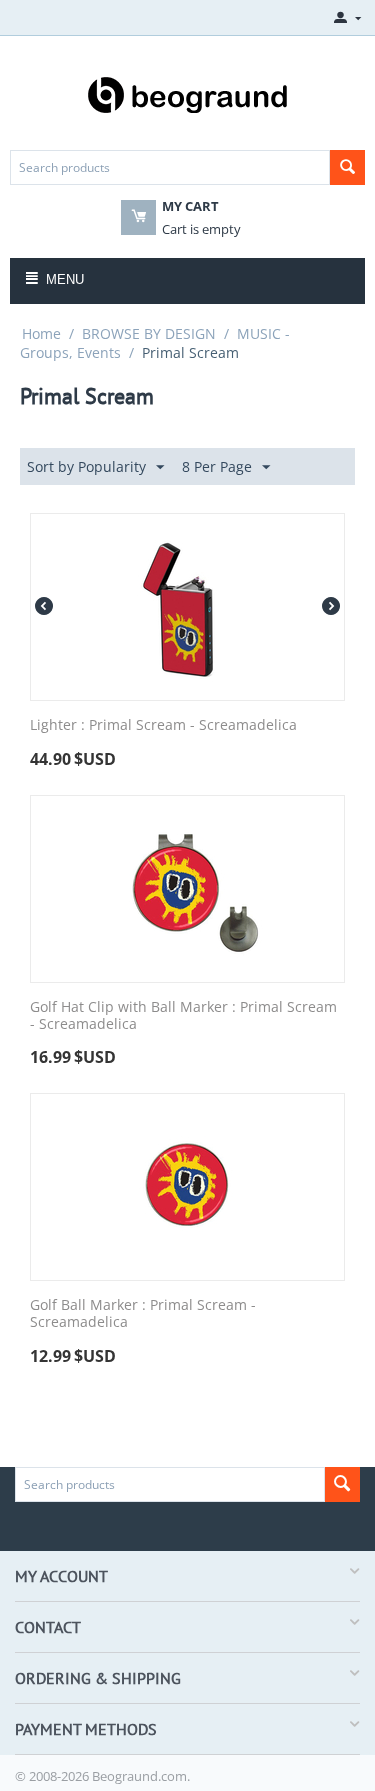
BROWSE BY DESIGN (149, 333)
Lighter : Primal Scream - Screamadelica (163, 725)
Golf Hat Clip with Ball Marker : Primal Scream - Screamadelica (183, 1016)
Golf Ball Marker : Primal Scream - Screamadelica (143, 1314)
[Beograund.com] (188, 93)
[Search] (347, 167)
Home (41, 333)
